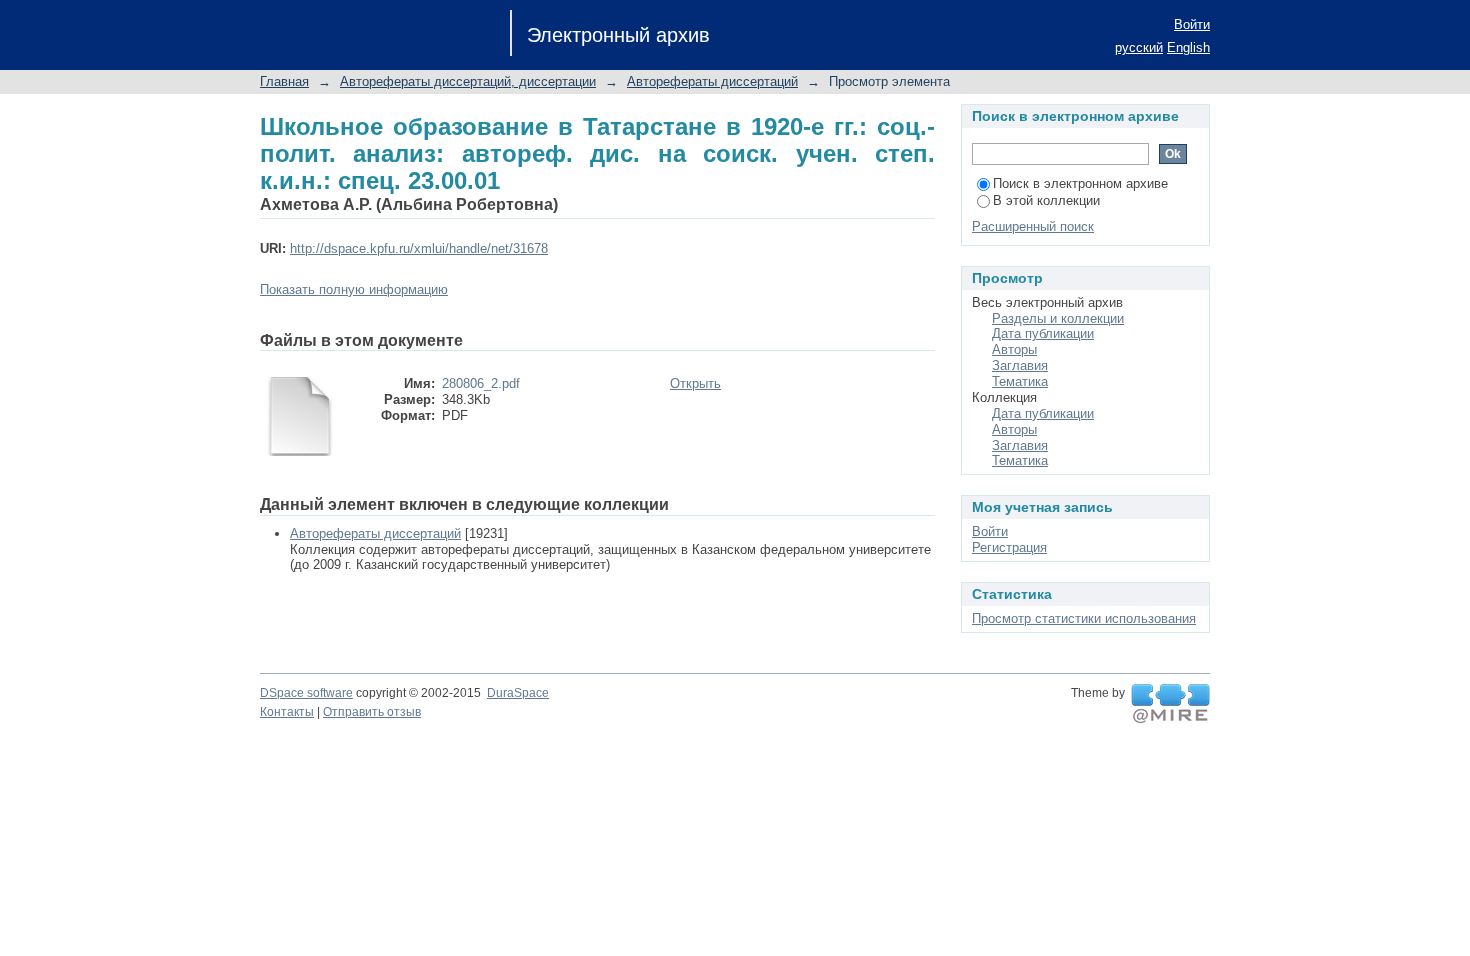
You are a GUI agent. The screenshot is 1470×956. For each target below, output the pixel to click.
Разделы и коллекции (1058, 318)
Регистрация (1009, 547)
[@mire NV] (1170, 704)
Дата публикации (1043, 333)
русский (1139, 47)
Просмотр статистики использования (1084, 618)
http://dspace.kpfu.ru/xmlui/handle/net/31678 (419, 248)
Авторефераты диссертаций (712, 81)
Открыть (695, 383)
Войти (1192, 24)
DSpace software (306, 693)
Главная (284, 81)
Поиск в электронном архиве (1080, 183)
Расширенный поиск (1033, 226)
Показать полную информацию (354, 289)
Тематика (1020, 381)
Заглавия (1020, 365)
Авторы (1014, 349)
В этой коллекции (1046, 200)
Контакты (287, 712)
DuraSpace (518, 693)
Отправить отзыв (372, 712)
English (1188, 47)
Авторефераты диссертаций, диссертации (468, 81)
